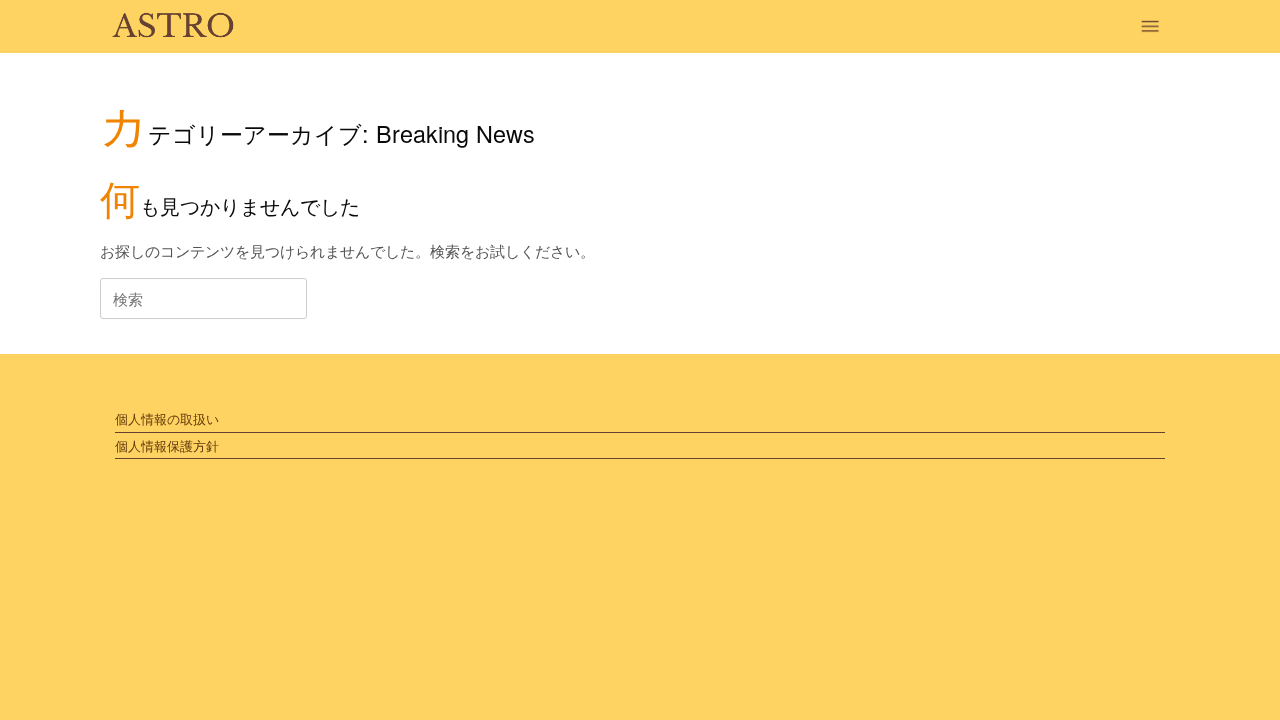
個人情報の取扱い (167, 418)
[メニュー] (1155, 26)
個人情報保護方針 (167, 445)
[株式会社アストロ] (173, 26)
